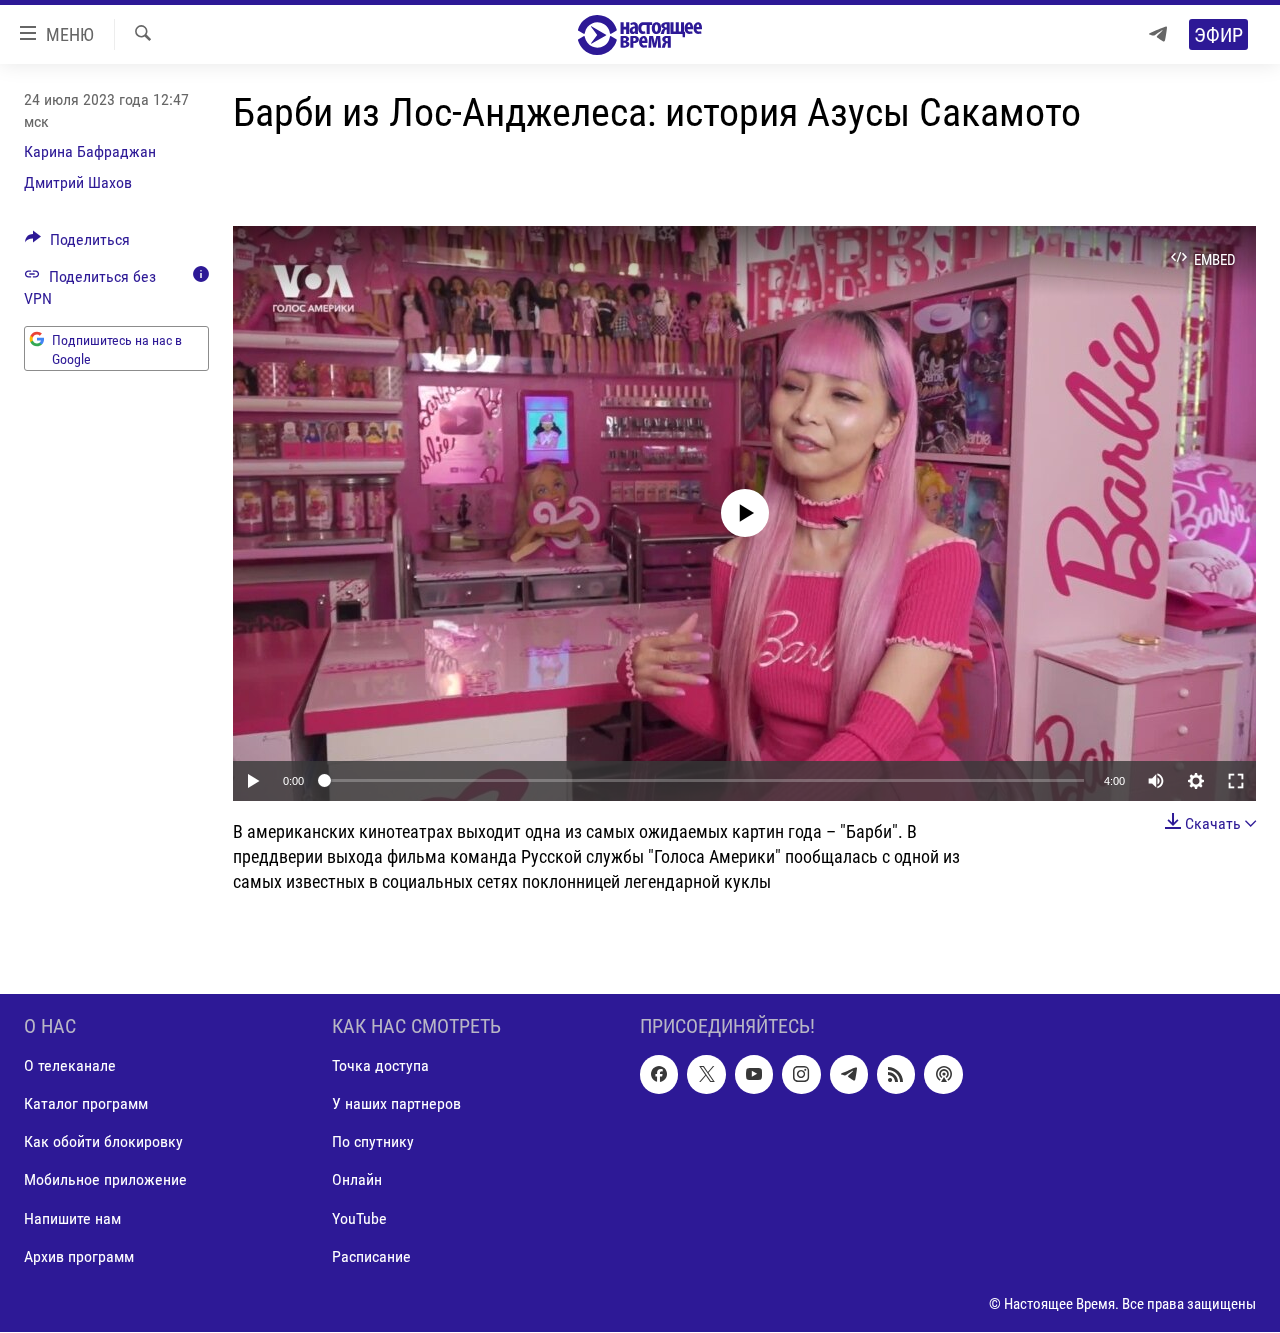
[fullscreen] (1236, 781)
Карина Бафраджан (90, 151)
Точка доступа (380, 1066)
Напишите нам (72, 1218)
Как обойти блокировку (103, 1142)
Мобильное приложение (105, 1180)
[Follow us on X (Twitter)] (706, 1075)
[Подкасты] (943, 1075)
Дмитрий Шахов (78, 182)
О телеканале (70, 1066)
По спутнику (373, 1142)
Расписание (371, 1256)
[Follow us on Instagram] (801, 1075)
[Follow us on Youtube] (754, 1075)
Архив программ (79, 1256)
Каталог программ (86, 1104)
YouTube (359, 1218)
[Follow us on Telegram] (849, 1075)
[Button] (77, 244)
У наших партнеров (396, 1104)
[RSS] (896, 1075)
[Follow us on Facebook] (659, 1075)
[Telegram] (1158, 34)
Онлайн (357, 1180)
